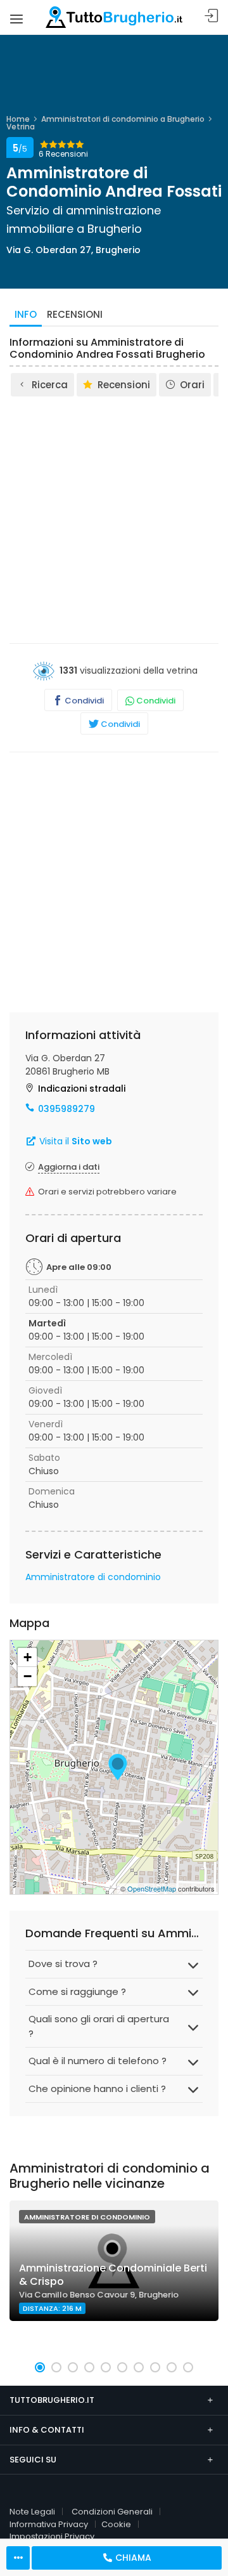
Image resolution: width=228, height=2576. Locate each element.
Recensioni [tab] (75, 314)
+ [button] (28, 1657)
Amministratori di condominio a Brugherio (123, 119)
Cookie (116, 2524)
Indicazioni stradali (82, 1089)
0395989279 (66, 1109)
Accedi (212, 16)
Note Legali (32, 2512)
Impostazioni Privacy (52, 2536)
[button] (40, 2367)
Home (18, 119)
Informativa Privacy (49, 2524)
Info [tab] (26, 314)
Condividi (83, 701)
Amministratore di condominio (93, 1577)
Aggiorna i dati (69, 1167)
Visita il (74, 1141)
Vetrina (21, 127)
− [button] (28, 1676)
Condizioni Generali (112, 2512)
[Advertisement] (114, 519)
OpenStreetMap (152, 1888)
